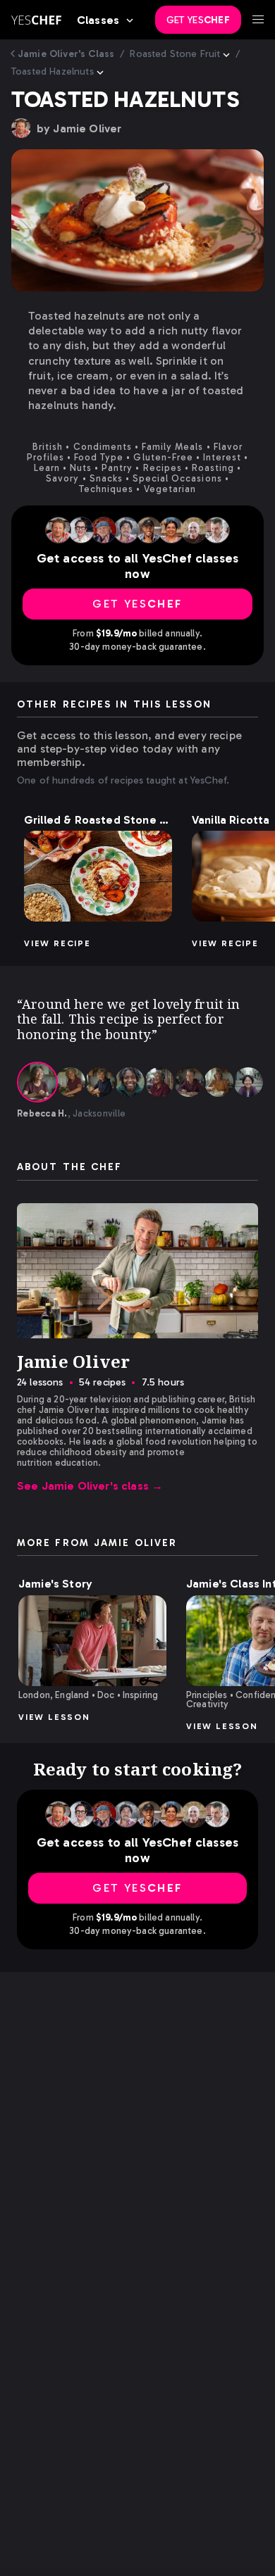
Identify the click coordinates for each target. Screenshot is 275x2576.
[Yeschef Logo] (36, 20)
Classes (98, 20)
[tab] (37, 1082)
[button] (98, 876)
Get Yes (198, 20)
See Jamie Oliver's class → (90, 1486)
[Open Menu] (258, 20)
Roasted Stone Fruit (175, 54)
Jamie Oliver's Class (66, 54)
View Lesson (54, 1717)
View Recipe (57, 943)
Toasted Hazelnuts (53, 71)
